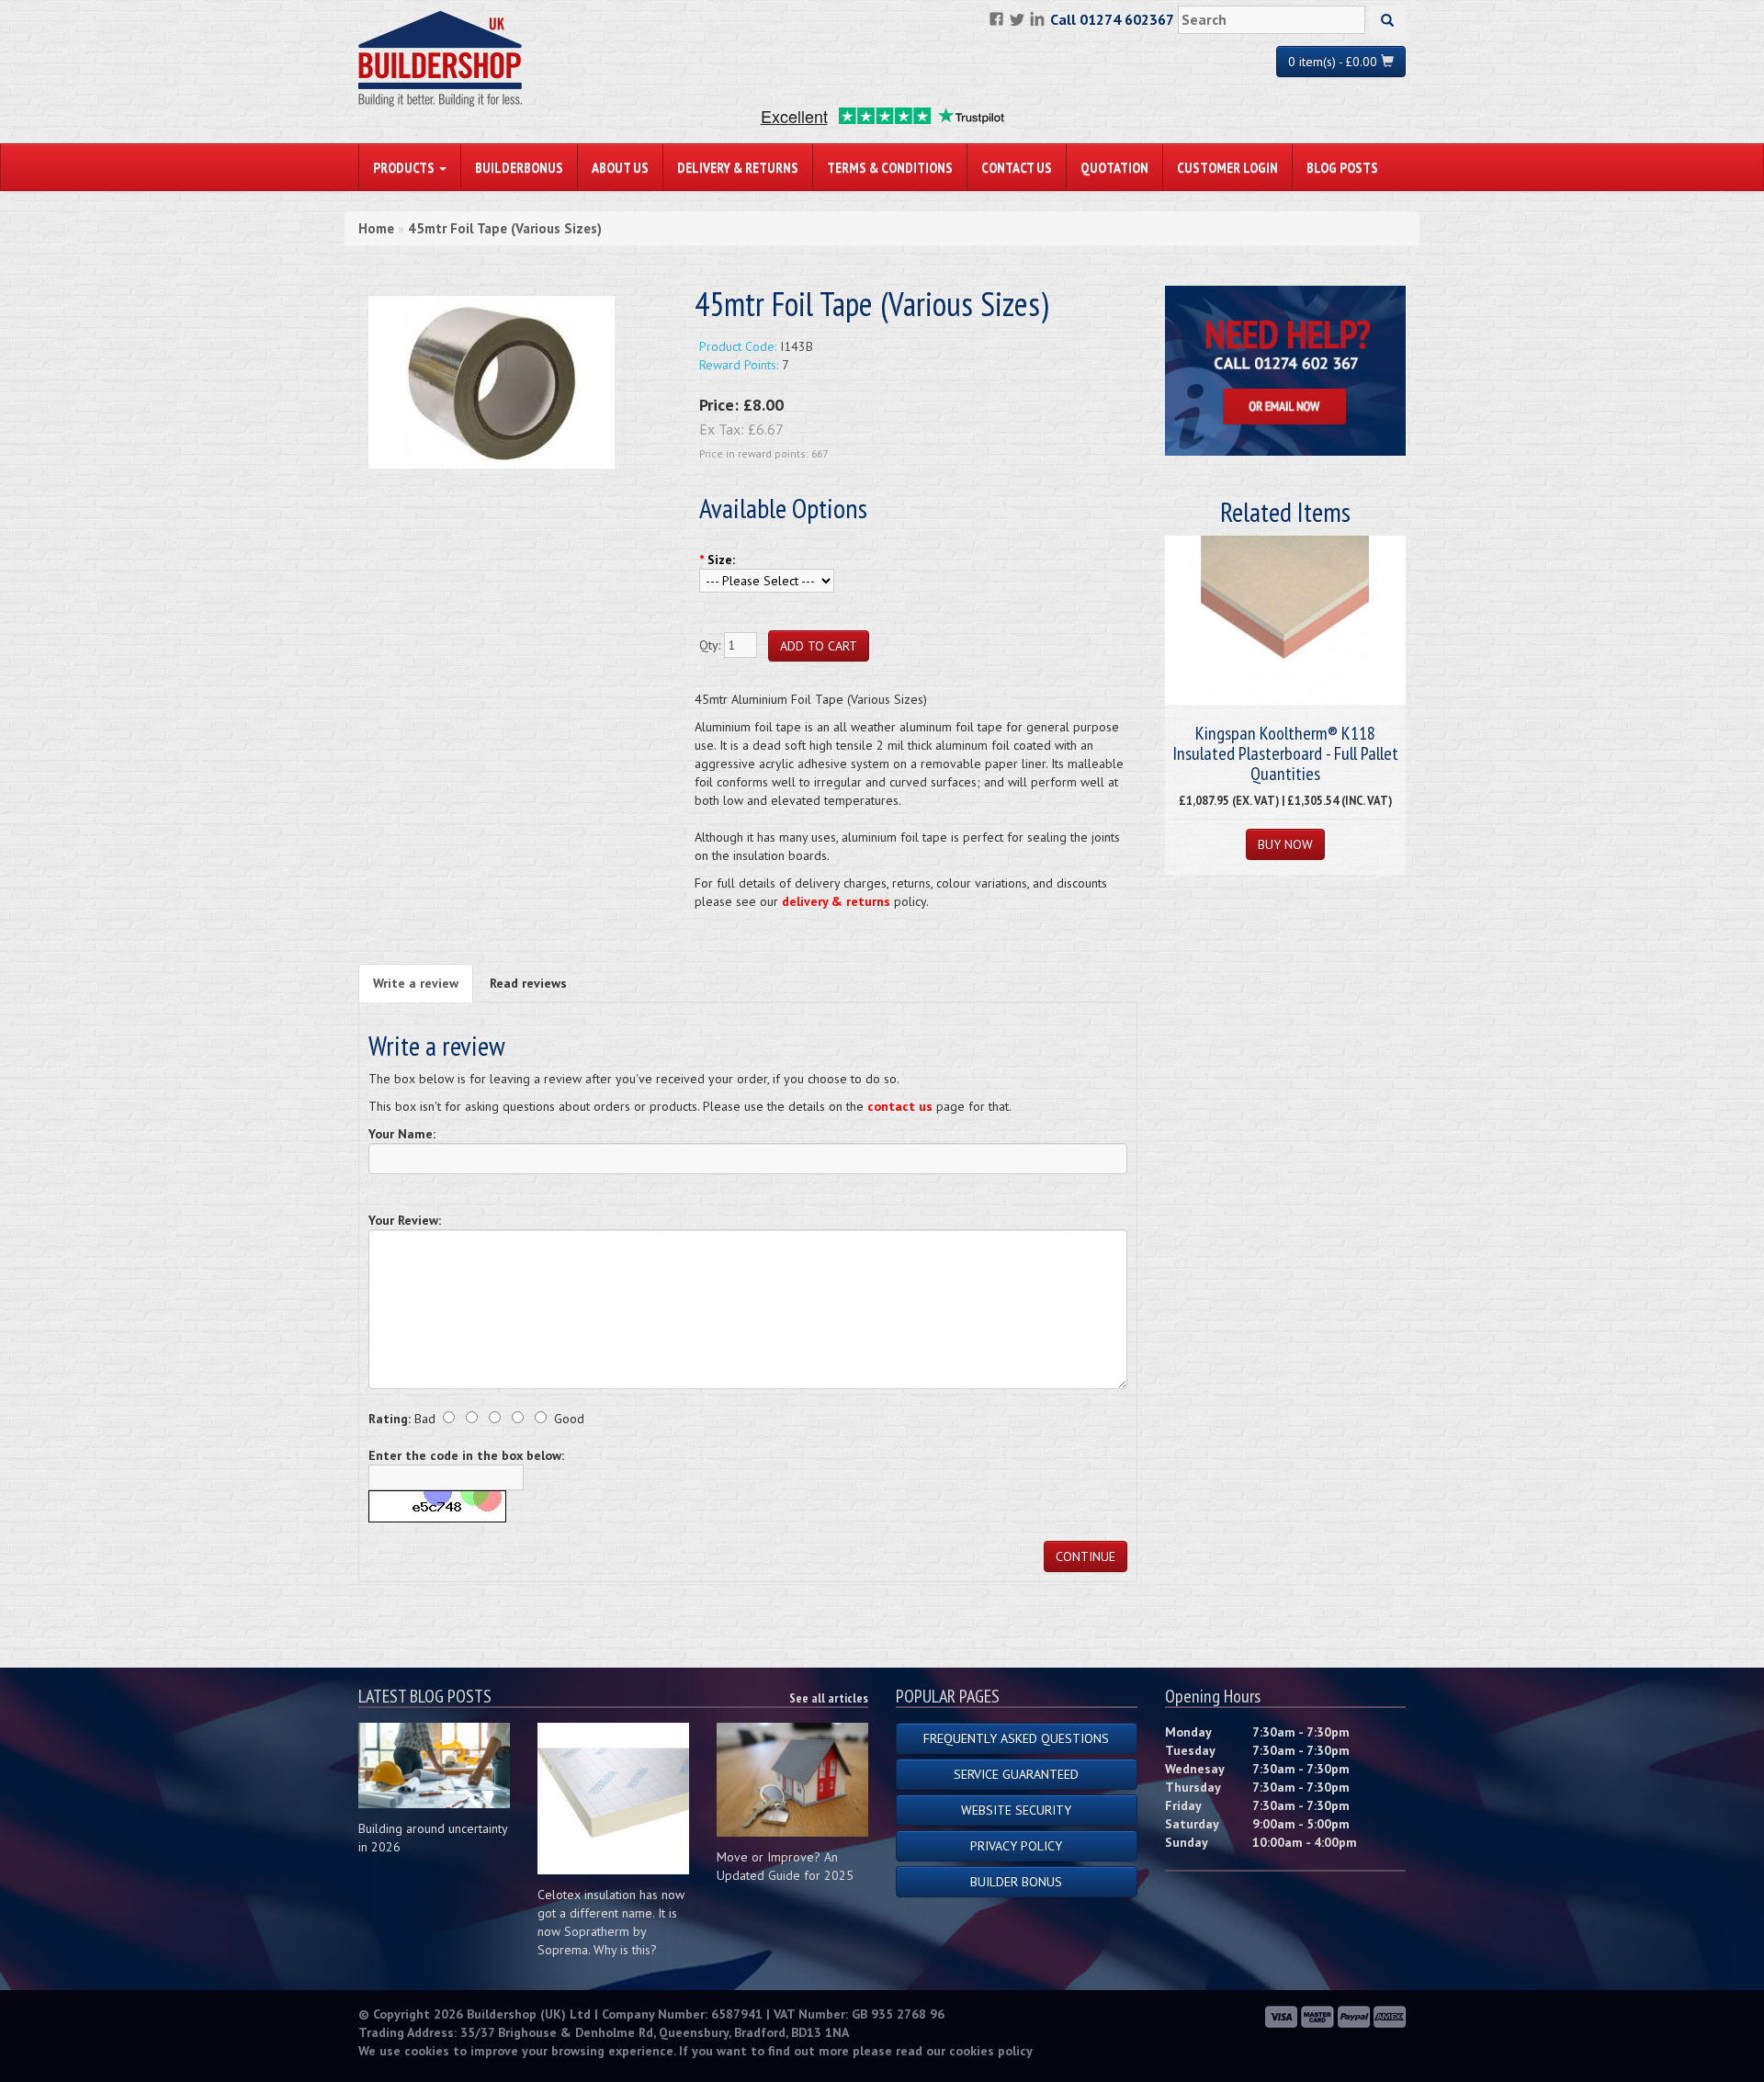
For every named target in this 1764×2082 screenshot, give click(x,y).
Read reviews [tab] (528, 983)
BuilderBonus (519, 167)
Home (376, 228)
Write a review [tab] (416, 983)
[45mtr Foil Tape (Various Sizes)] (492, 381)
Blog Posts (1342, 167)
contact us (900, 1106)
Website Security (1016, 1810)
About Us (620, 167)
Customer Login (1227, 167)
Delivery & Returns (738, 167)
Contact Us (1017, 167)
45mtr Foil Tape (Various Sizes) (505, 228)
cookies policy (991, 2051)
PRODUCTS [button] (405, 167)
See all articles (829, 1698)
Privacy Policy (1016, 1846)
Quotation (1114, 167)
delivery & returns (836, 901)
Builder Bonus (1016, 1882)
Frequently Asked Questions (1016, 1738)
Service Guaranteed (1016, 1774)
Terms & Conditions (890, 167)
